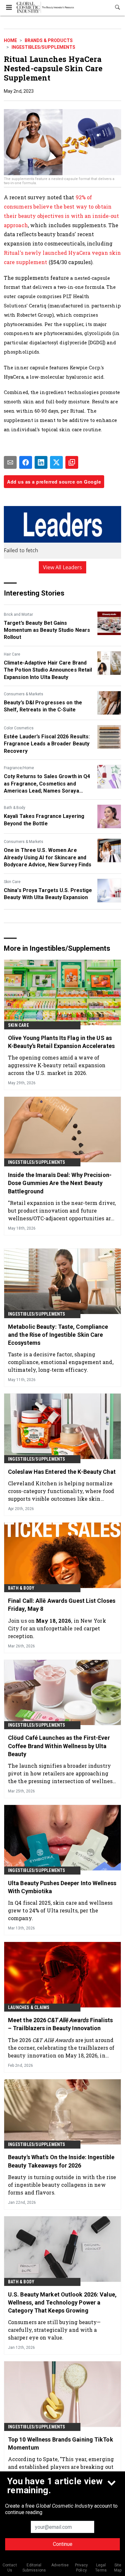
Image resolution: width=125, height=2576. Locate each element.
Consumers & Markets (24, 694)
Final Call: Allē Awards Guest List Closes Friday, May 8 (62, 1605)
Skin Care (12, 882)
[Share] (26, 462)
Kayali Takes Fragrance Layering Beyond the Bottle (44, 820)
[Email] (10, 462)
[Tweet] (56, 462)
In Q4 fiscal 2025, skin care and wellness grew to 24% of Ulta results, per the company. (60, 1910)
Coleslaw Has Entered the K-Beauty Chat (62, 1472)
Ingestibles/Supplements (43, 47)
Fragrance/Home (19, 768)
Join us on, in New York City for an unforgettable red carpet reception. (57, 1628)
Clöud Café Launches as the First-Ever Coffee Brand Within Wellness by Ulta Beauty (59, 1746)
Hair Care (12, 654)
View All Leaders (63, 567)
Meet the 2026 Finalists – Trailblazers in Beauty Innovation (60, 2024)
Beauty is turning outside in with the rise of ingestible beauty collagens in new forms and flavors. (62, 2185)
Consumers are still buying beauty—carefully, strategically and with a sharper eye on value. (54, 2330)
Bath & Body (15, 808)
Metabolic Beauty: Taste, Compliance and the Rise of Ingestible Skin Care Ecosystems (58, 1335)
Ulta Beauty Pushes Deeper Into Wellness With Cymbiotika (62, 1887)
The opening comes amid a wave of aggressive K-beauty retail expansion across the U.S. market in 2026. (57, 1065)
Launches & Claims (29, 2007)
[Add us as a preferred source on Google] (72, 462)
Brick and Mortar (18, 614)
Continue (63, 2544)
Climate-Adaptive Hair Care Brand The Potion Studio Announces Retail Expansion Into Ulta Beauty (48, 670)
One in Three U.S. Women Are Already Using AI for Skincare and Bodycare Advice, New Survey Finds (48, 857)
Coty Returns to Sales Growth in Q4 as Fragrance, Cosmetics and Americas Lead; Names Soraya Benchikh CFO (47, 784)
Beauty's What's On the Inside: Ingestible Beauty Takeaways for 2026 (61, 2161)
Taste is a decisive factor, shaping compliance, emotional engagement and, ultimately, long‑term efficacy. (61, 1362)
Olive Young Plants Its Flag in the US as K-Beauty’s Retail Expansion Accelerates (61, 1042)
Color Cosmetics (19, 728)
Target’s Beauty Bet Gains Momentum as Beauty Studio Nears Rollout (47, 630)
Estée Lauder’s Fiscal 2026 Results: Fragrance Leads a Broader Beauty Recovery (47, 744)
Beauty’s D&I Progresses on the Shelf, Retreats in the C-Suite (43, 706)
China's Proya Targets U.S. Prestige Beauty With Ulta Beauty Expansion (48, 894)
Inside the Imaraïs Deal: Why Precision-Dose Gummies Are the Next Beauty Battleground (60, 1183)
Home (10, 40)
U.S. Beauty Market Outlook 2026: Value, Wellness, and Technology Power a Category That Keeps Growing (62, 2302)
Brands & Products (49, 40)
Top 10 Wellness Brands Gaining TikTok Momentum (61, 2443)
